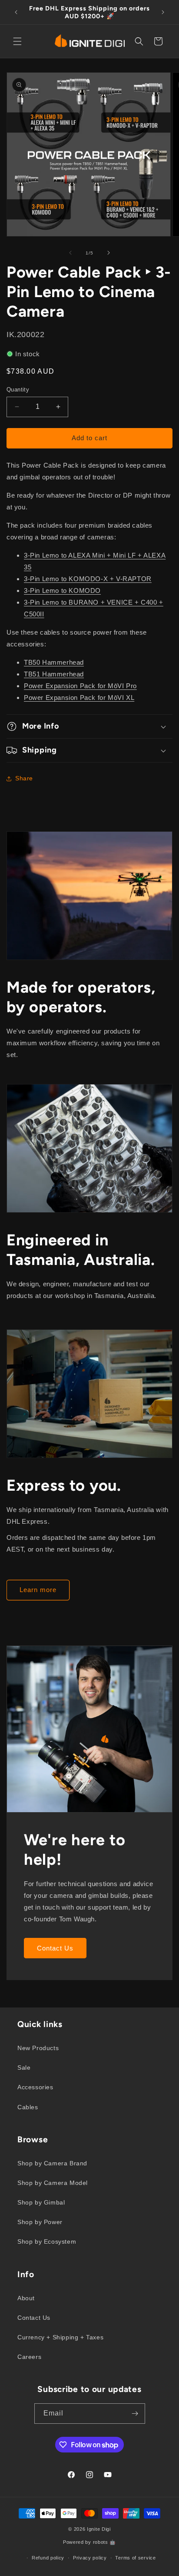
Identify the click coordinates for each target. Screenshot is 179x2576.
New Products (38, 2048)
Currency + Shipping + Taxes (60, 2337)
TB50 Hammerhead (54, 662)
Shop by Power (40, 2222)
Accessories (35, 2087)
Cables (28, 2107)
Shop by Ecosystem (47, 2241)
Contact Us (55, 1948)
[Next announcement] (163, 12)
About (26, 2298)
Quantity (18, 390)
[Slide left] (70, 253)
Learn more (38, 1590)
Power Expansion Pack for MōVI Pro (80, 686)
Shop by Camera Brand (52, 2163)
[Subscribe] (135, 2414)
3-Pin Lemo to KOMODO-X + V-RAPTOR (88, 579)
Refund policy (48, 2558)
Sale (24, 2067)
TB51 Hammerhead (54, 674)
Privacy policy (90, 2558)
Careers (29, 2357)
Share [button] (24, 778)
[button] (17, 41)
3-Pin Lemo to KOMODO (62, 590)
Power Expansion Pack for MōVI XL (79, 698)
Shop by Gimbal (41, 2202)
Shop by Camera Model (53, 2183)
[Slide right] (109, 253)
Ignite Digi (99, 2529)
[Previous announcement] (16, 12)
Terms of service (135, 2558)
